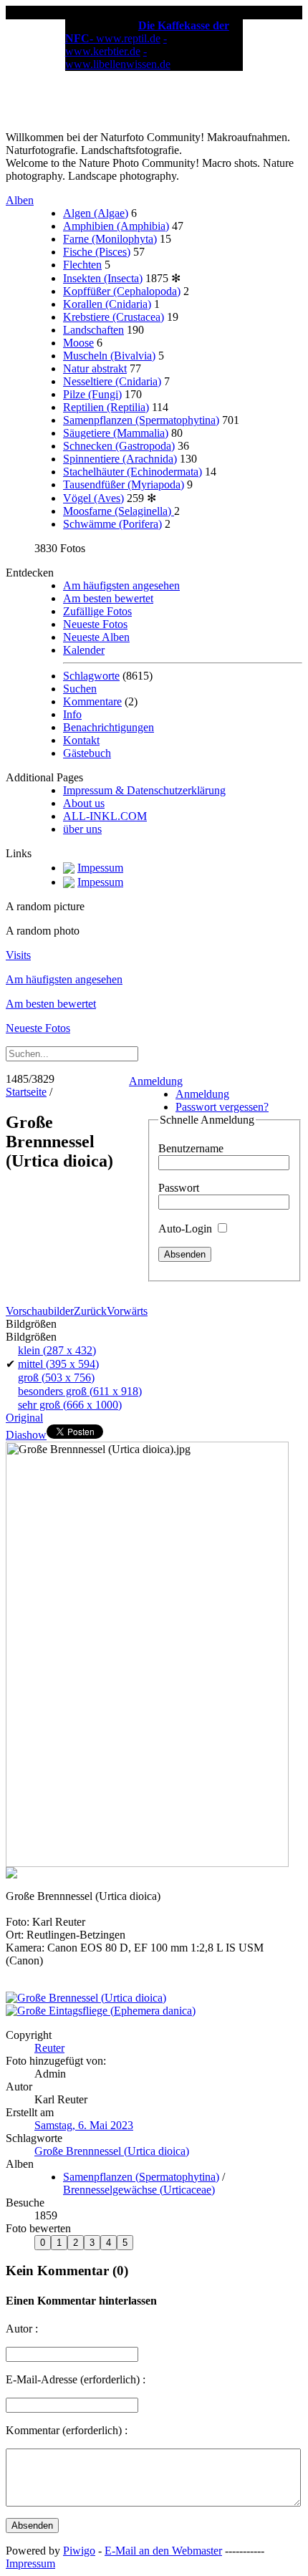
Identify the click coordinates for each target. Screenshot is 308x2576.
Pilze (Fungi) (92, 394)
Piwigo (79, 2551)
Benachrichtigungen (109, 727)
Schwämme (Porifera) (112, 524)
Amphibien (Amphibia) (116, 226)
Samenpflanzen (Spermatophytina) (141, 420)
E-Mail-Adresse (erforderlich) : (76, 2379)
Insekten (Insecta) (103, 278)
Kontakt (81, 740)
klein (57, 1350)
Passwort (179, 1188)
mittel (58, 1364)
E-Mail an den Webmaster (163, 2551)
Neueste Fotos (95, 624)
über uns (82, 829)
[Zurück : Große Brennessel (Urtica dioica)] (86, 1998)
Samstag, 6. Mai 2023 (84, 2125)
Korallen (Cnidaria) (107, 304)
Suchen (80, 689)
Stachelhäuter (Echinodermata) (133, 472)
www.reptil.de (128, 38)
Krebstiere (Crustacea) (114, 317)
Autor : (22, 2329)
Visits (18, 955)
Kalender (84, 650)
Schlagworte (91, 676)
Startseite (26, 1092)
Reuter (49, 2048)
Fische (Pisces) (97, 252)
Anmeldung (156, 1081)
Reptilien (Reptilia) (106, 407)
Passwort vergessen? (222, 1107)
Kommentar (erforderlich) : (67, 2430)
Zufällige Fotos (97, 611)
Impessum (100, 868)
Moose (78, 343)
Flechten (82, 265)
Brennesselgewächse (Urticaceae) (139, 2190)
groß (56, 1378)
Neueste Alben (96, 637)
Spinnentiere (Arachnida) (120, 459)
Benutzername (191, 1148)
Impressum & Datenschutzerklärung (144, 790)
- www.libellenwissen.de (118, 58)
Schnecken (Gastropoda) (119, 446)
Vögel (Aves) (93, 498)
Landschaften (93, 330)
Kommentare (92, 701)
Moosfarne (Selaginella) (119, 511)
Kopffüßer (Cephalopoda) (122, 291)
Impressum (30, 2563)
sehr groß (70, 1405)
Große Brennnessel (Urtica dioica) (112, 2151)
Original (24, 1418)
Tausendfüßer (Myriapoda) (124, 484)
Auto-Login (187, 1229)
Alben (20, 200)
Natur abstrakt (95, 368)
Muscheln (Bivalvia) (109, 356)
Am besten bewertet (108, 598)
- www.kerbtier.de (116, 45)
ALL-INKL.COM (105, 816)
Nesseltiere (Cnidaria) (112, 381)
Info (72, 714)
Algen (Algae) (96, 213)
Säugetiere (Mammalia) (116, 433)
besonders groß (80, 1391)
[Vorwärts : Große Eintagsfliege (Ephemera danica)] (101, 2011)
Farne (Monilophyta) (110, 239)
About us (84, 803)
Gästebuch (87, 753)
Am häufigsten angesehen (121, 585)
